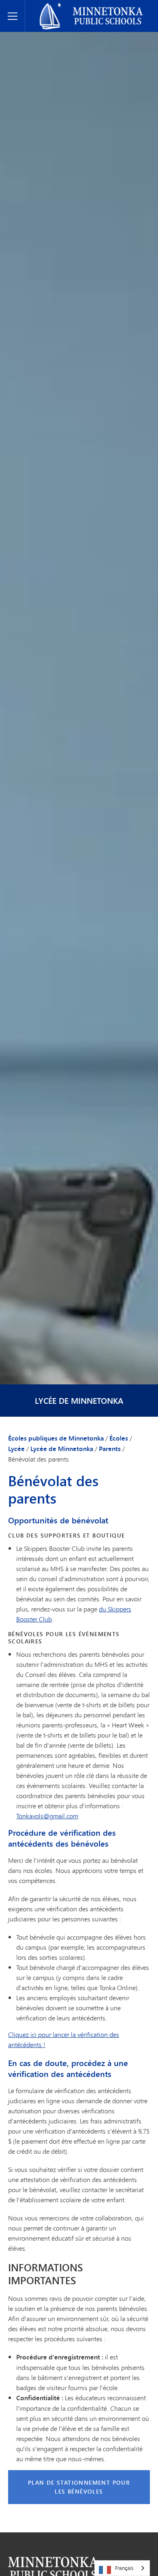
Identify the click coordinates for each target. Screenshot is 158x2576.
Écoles (119, 1438)
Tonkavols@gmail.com (47, 1816)
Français (124, 2568)
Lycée (16, 1449)
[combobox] (122, 2568)
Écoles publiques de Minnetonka (75, 6)
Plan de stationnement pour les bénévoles (79, 2487)
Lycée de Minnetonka (79, 1401)
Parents (110, 1449)
